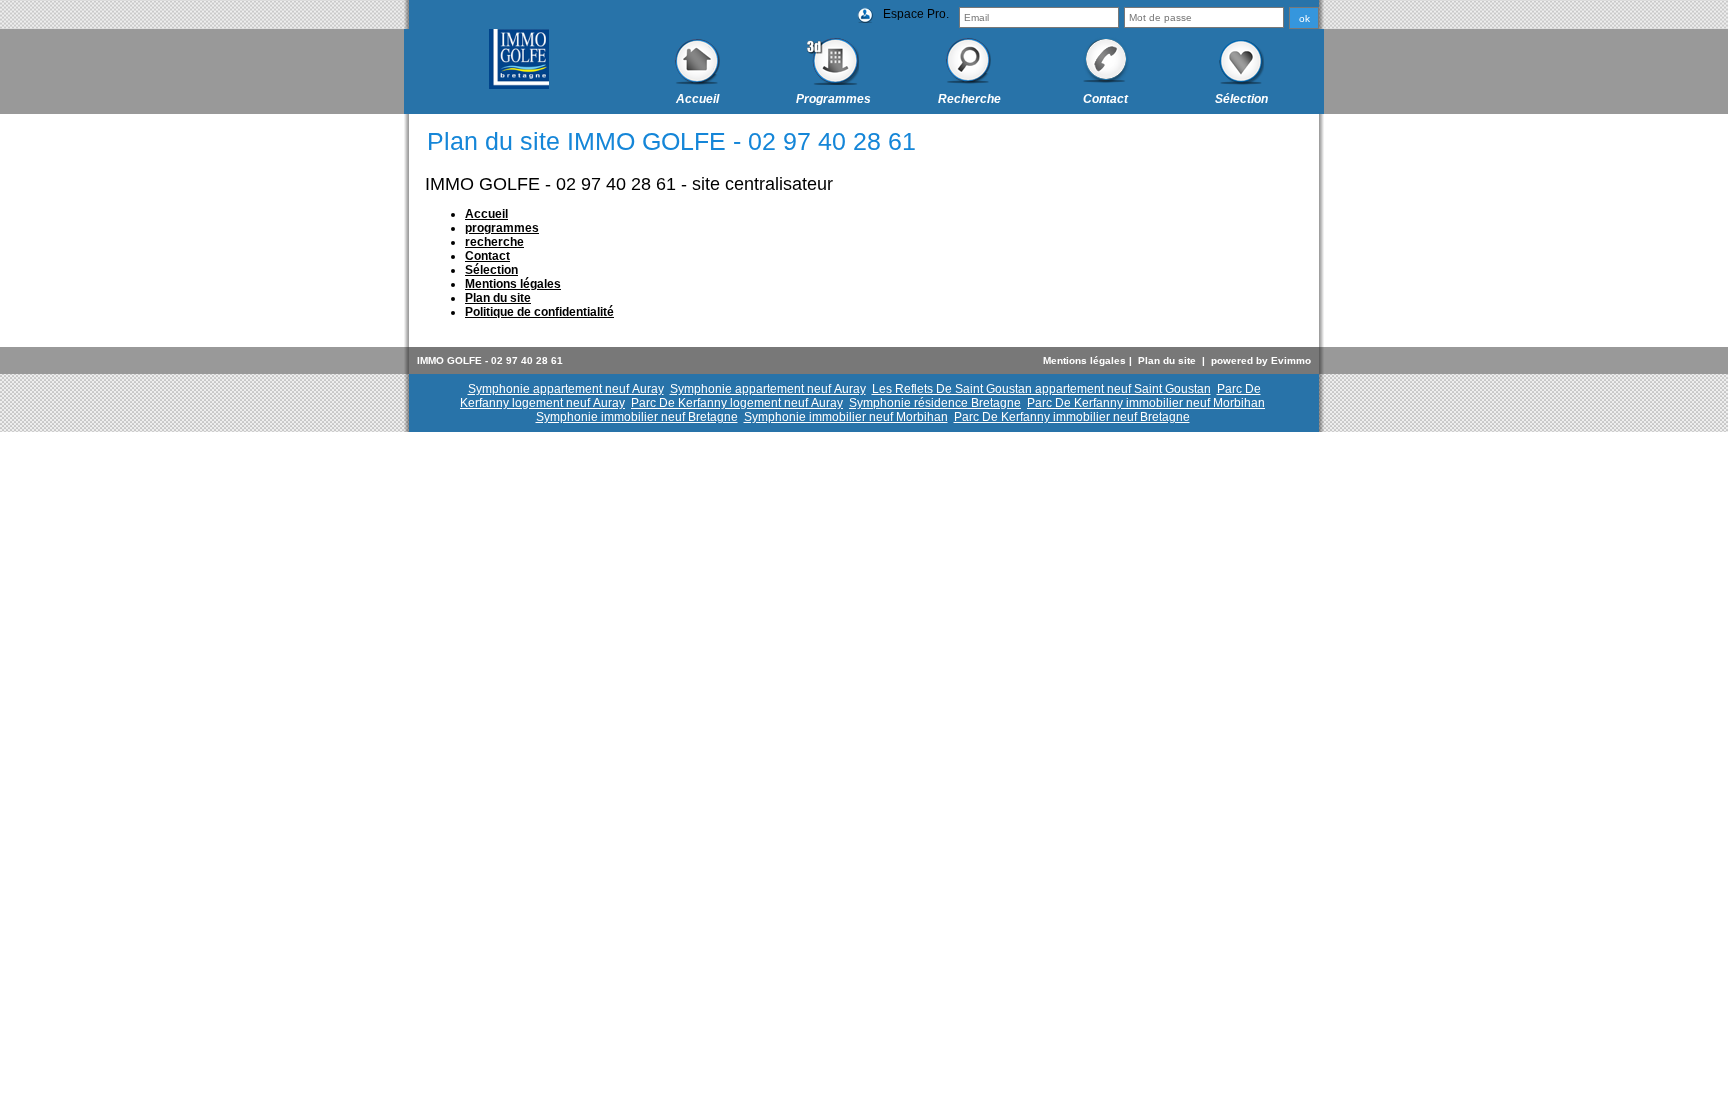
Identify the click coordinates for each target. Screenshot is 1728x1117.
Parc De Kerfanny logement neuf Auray (737, 403)
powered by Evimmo (1261, 360)
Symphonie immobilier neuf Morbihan (846, 417)
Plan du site (1167, 360)
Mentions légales (1084, 360)
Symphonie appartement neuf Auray (566, 389)
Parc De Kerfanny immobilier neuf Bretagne (1072, 417)
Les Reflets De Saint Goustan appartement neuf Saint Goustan (1041, 389)
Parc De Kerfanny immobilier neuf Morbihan (1146, 403)
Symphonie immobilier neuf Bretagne (637, 417)
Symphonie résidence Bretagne (935, 403)
